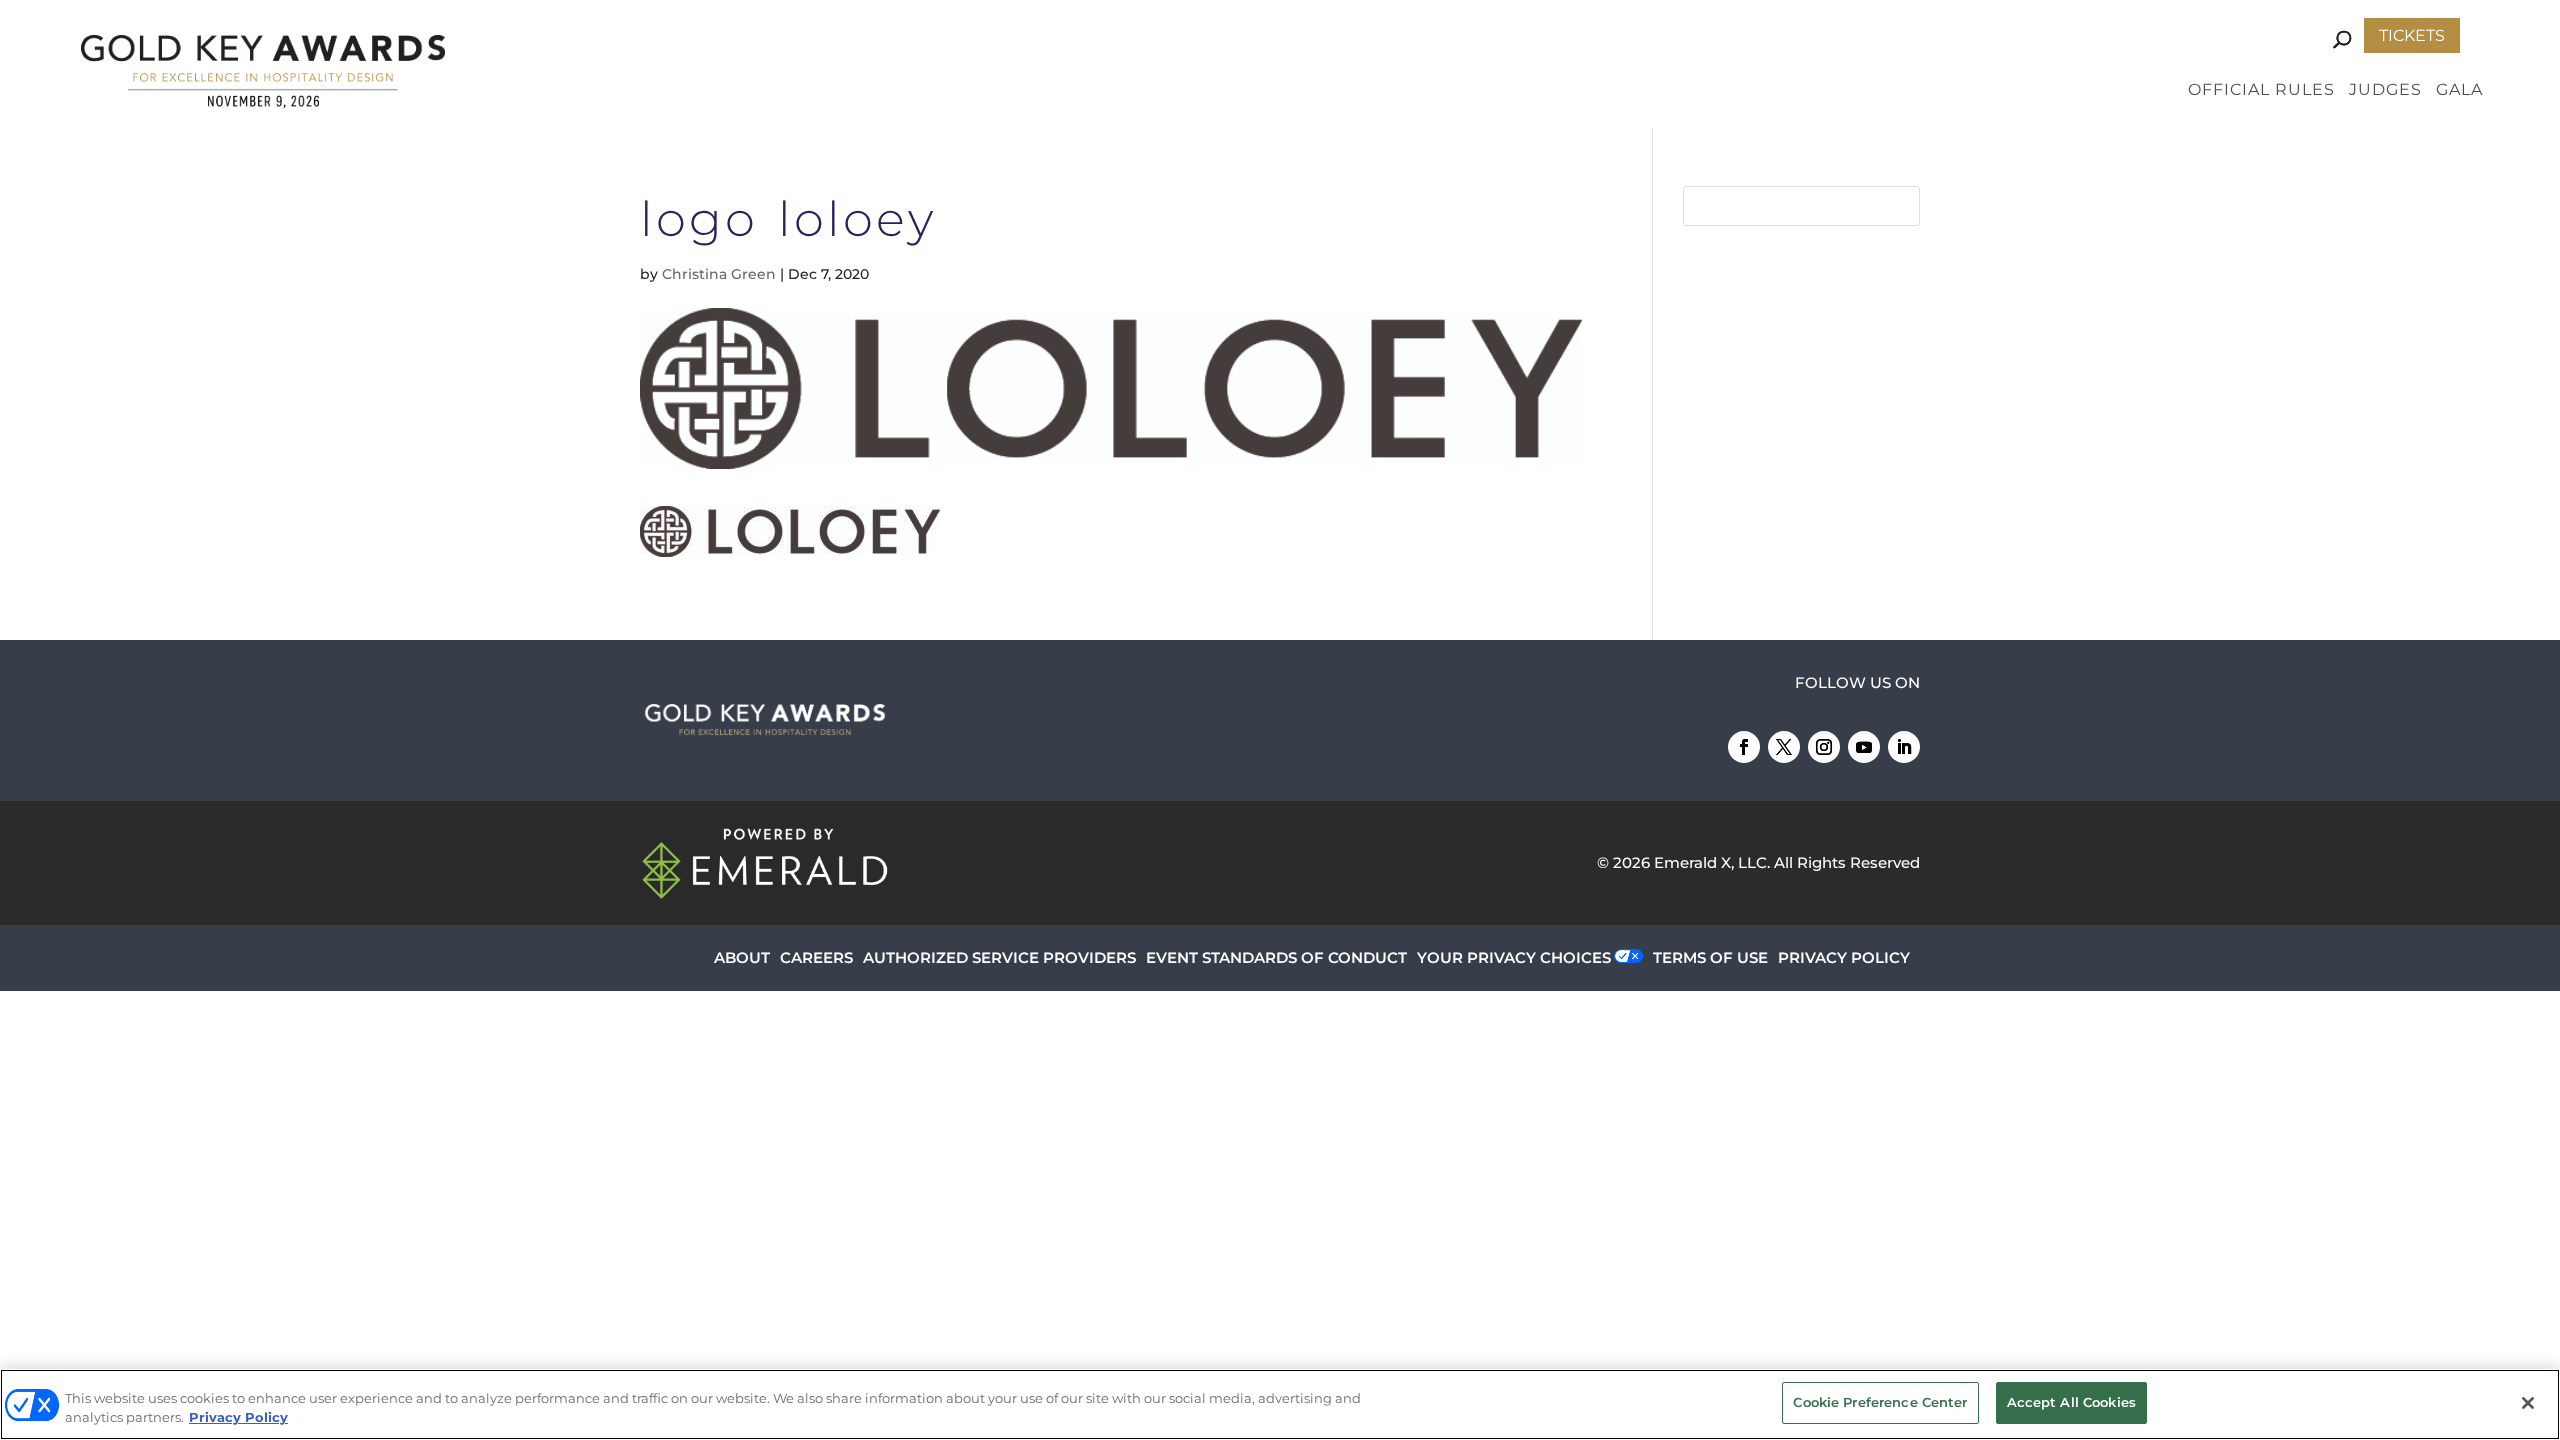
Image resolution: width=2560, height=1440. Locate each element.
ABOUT (742, 957)
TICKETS (2412, 35)
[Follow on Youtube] (1864, 747)
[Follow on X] (1784, 747)
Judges (2385, 91)
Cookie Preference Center (1880, 1402)
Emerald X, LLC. (1712, 862)
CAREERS (816, 957)
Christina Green (719, 274)
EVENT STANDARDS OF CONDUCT (1276, 957)
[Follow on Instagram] (1824, 747)
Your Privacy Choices (1514, 957)
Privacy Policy (238, 1418)
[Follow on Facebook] (1744, 747)
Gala (2459, 91)
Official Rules (2261, 91)
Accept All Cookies (2071, 1402)
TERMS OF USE (1710, 957)
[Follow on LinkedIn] (1904, 747)
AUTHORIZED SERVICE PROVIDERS (999, 957)
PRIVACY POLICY (1844, 957)
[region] (1280, 1404)
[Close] (2528, 1403)
